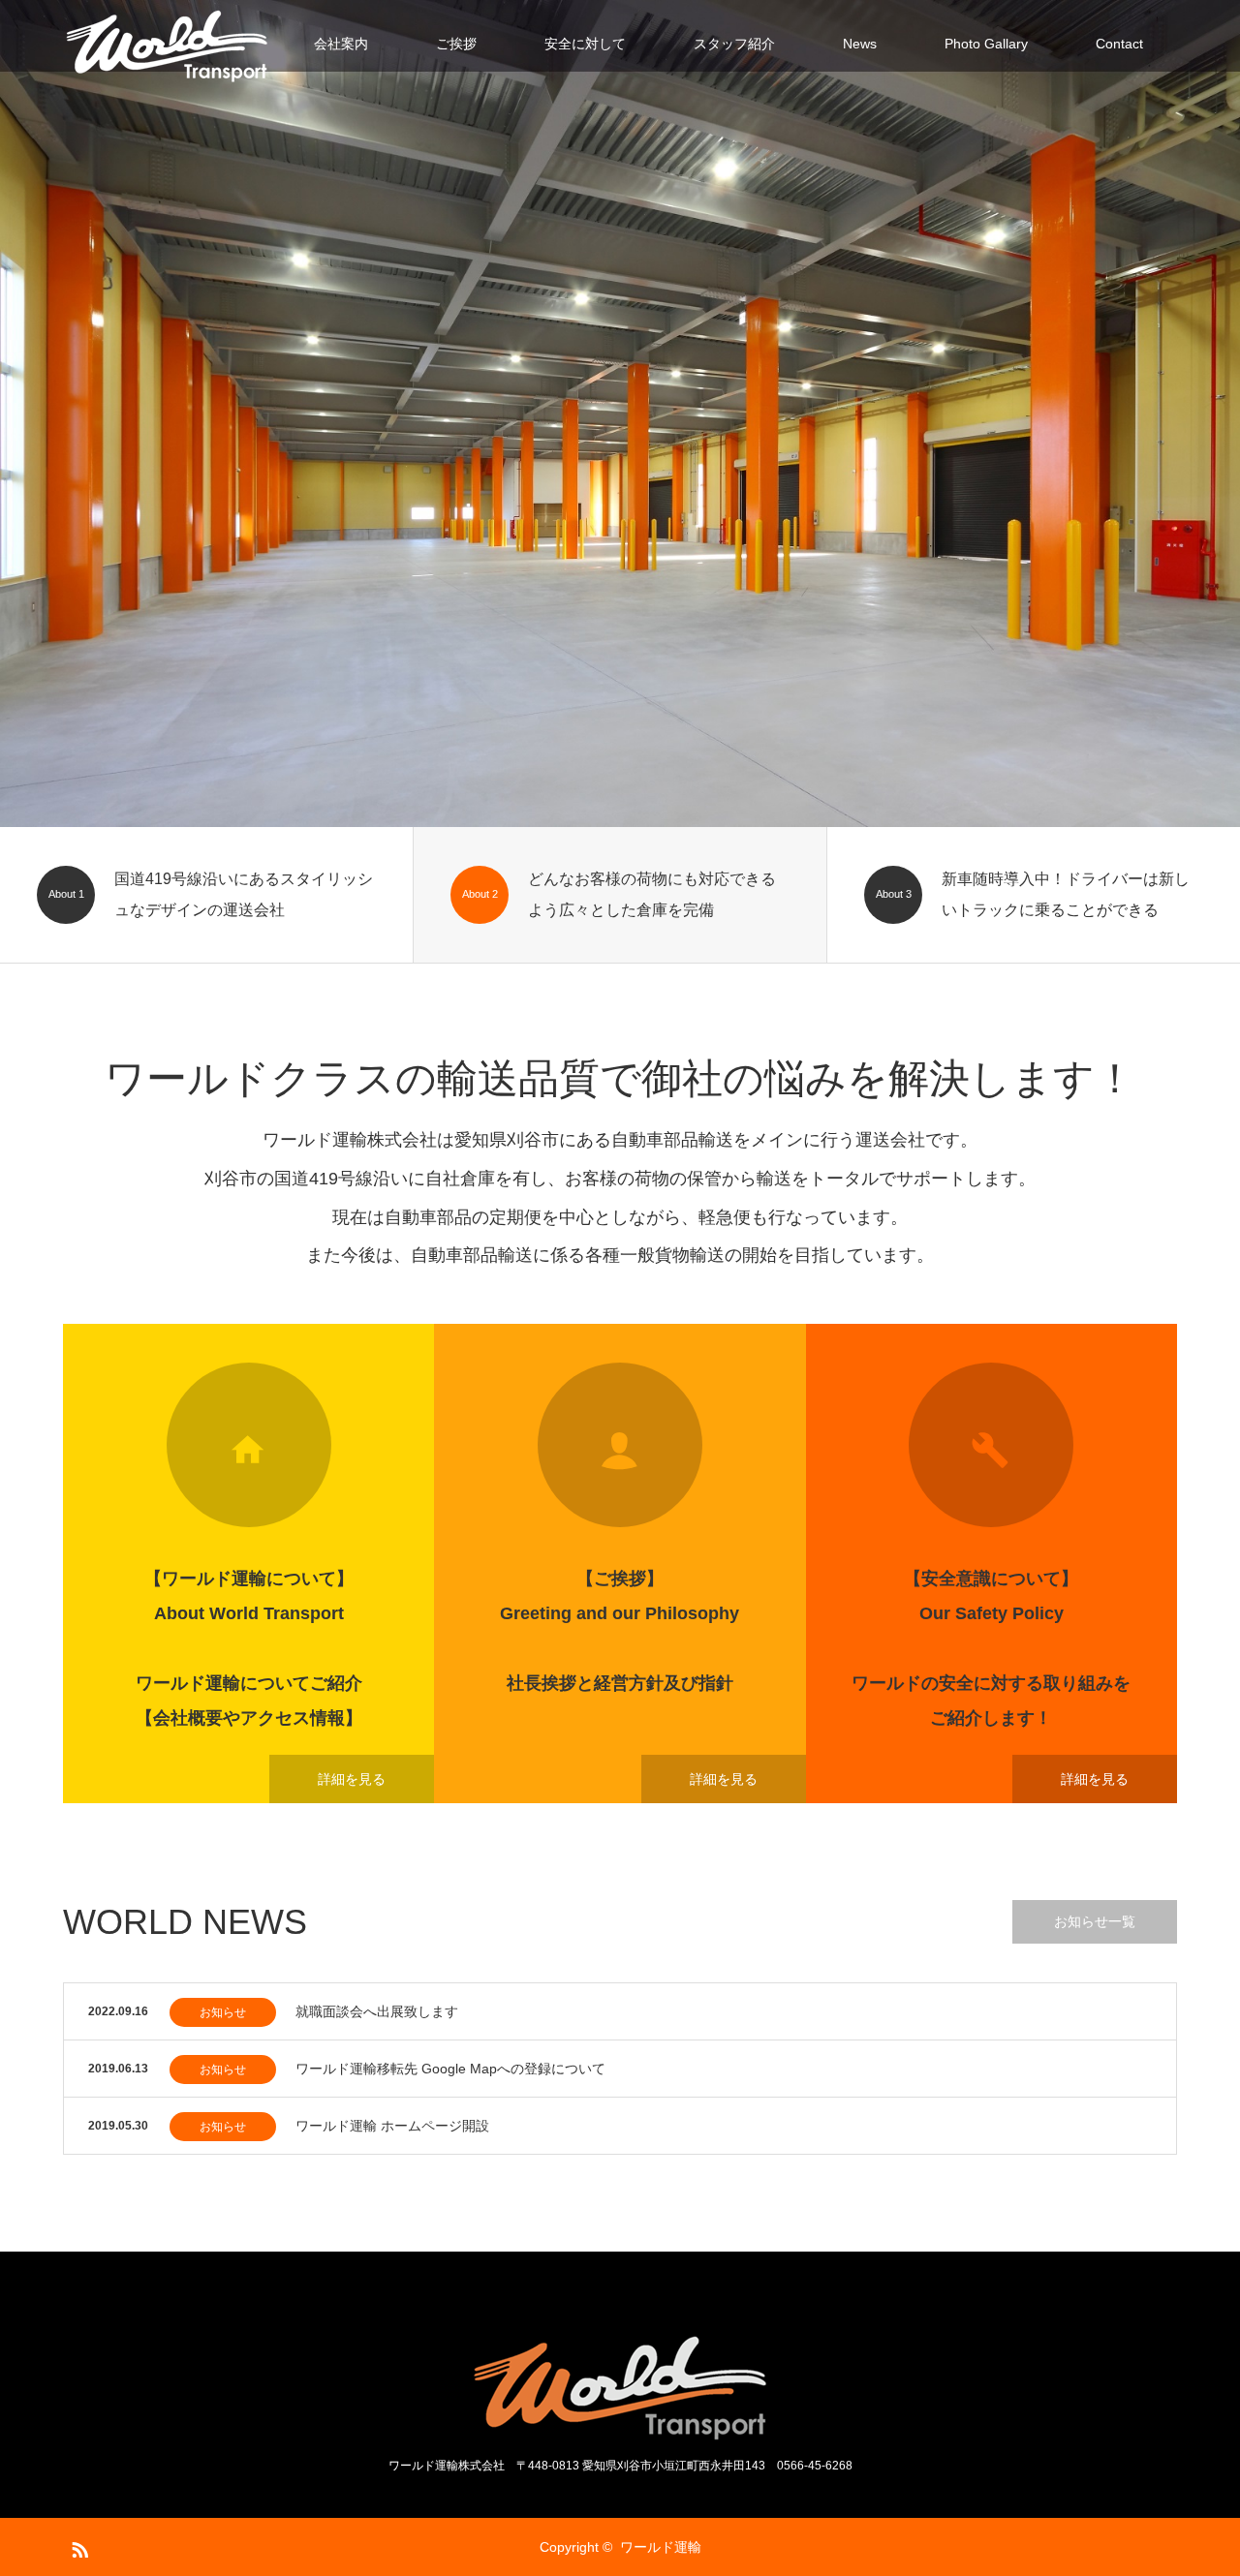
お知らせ (223, 2012)
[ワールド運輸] (167, 44)
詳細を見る (352, 1779)
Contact (1119, 44)
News (860, 44)
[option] (620, 414)
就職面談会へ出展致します (377, 2011)
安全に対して (585, 44)
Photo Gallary (986, 44)
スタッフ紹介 (734, 44)
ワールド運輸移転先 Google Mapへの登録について (450, 2069)
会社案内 (341, 44)
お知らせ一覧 (1095, 1921)
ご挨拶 (456, 44)
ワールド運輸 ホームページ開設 (392, 2126)
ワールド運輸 (661, 2547)
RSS (77, 2546)
